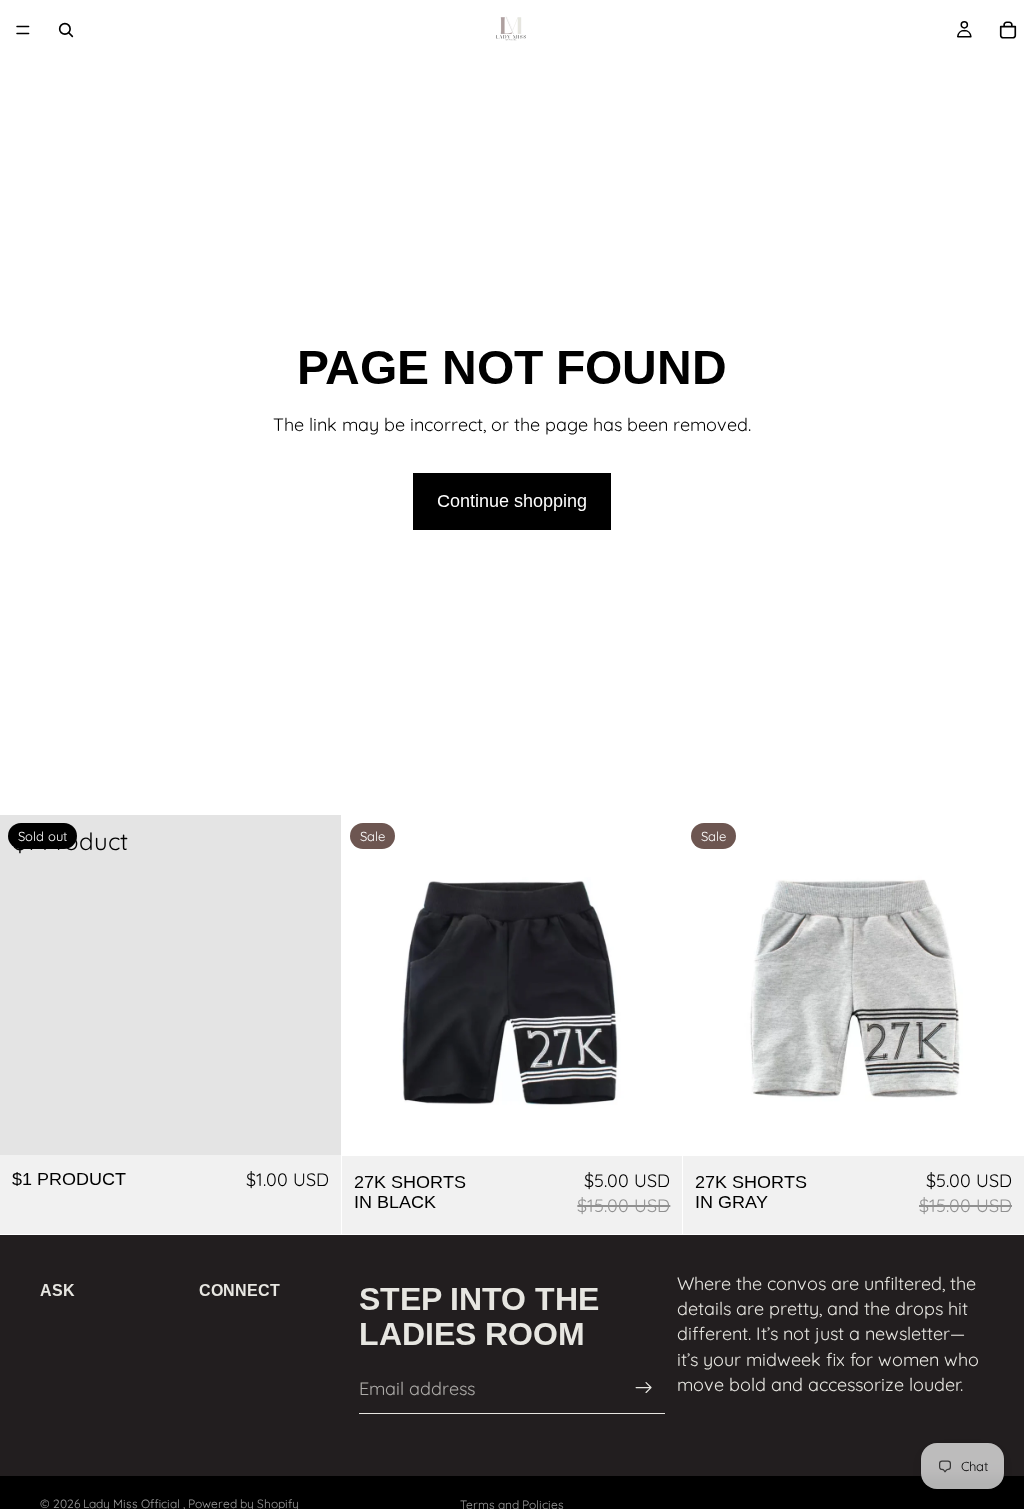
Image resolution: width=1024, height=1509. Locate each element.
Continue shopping (512, 501)
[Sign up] (644, 1388)
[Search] (66, 30)
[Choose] (652, 1125)
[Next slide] (652, 985)
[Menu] (23, 30)
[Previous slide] (372, 985)
